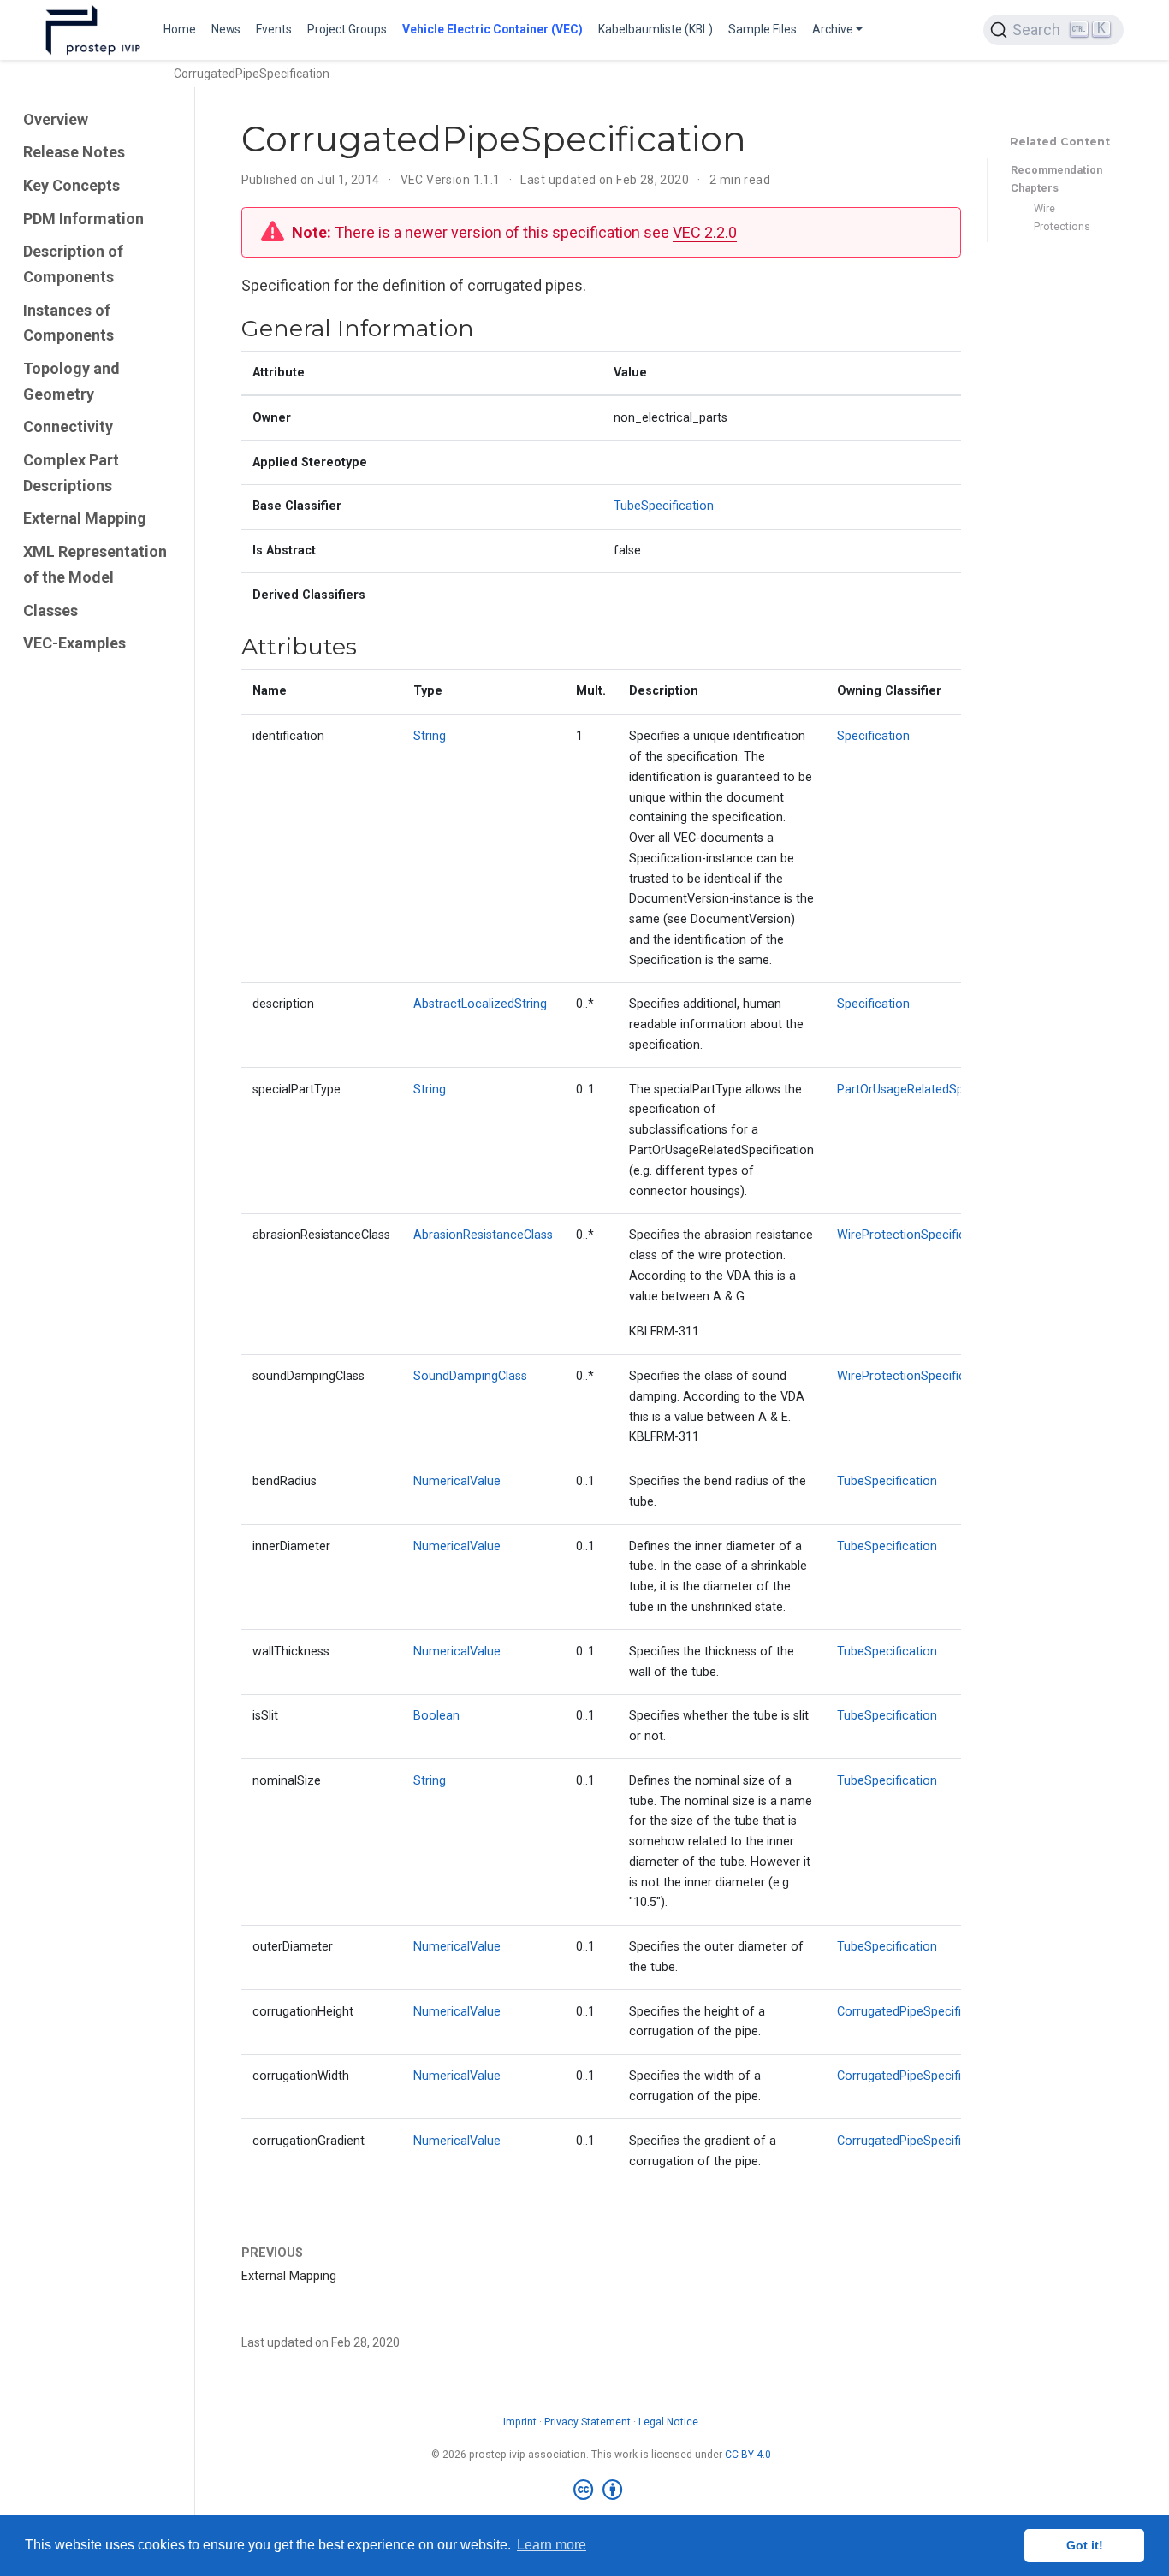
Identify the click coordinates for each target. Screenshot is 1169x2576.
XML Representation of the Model (95, 564)
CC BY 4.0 (748, 2455)
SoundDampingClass (470, 1376)
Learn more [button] (552, 2545)
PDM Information (83, 219)
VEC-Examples (74, 643)
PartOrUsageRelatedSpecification (929, 1090)
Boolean (436, 1716)
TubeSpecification (664, 506)
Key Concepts (71, 185)
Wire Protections (1062, 217)
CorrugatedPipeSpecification (917, 2012)
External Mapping (85, 519)
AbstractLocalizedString (480, 1004)
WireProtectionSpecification (915, 1235)
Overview (56, 119)
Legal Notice (668, 2422)
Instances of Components (68, 323)
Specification (873, 736)
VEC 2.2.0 (705, 232)
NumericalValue (457, 1481)
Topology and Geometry (71, 381)
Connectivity (68, 426)
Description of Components (73, 264)
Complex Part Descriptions (71, 473)
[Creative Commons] (601, 2490)
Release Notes (74, 152)
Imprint (520, 2422)
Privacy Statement (587, 2422)
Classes (50, 610)
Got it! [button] (1085, 2545)
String (430, 736)
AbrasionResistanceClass (483, 1235)
